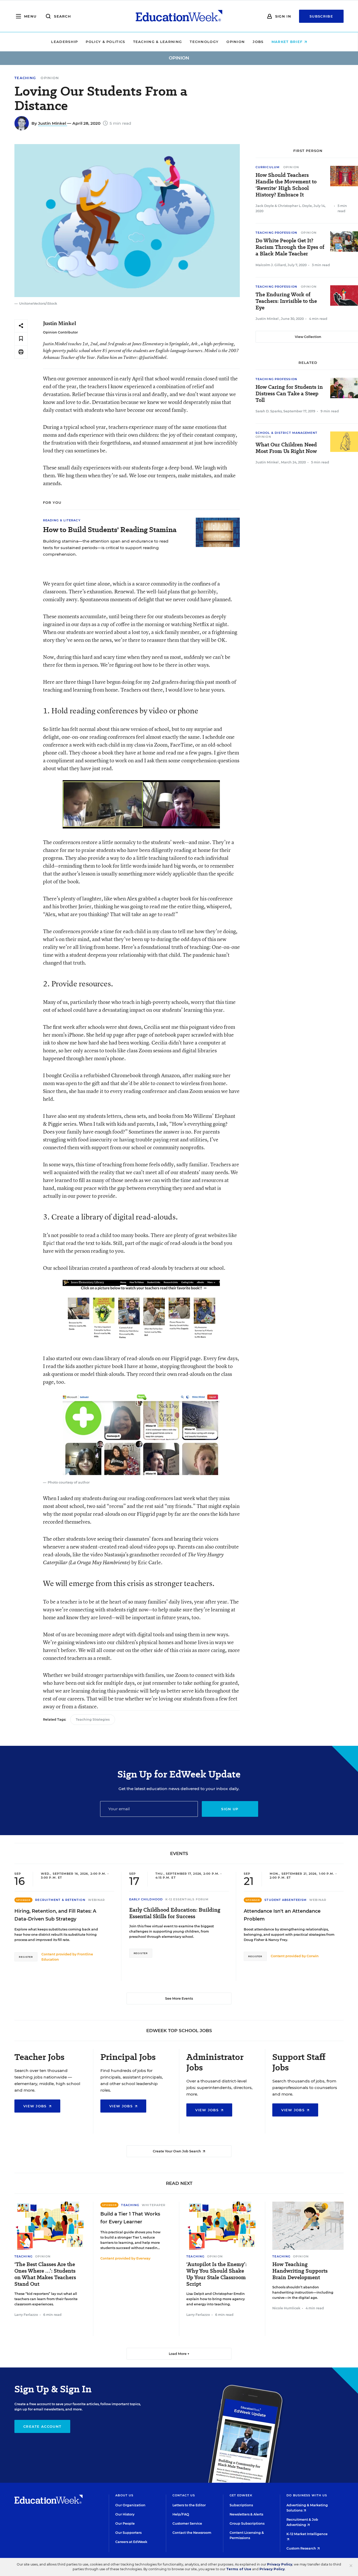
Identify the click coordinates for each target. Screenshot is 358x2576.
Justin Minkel (53, 123)
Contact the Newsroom (192, 2533)
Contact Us (184, 2495)
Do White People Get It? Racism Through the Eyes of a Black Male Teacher (290, 247)
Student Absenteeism (286, 1900)
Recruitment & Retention (60, 1900)
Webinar (97, 1900)
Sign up (230, 1809)
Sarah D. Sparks (269, 411)
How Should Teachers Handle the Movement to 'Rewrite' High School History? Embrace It (286, 185)
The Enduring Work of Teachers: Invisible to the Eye (286, 301)
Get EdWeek (241, 2495)
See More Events (179, 1998)
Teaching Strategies (93, 1719)
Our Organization (130, 2505)
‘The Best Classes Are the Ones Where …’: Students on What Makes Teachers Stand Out (45, 2274)
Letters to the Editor (189, 2505)
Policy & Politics (105, 42)
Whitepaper (154, 2205)
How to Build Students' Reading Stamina (110, 530)
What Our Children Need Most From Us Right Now (286, 448)
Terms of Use (239, 2569)
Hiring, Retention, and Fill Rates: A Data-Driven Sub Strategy (55, 1915)
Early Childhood (146, 1899)
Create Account (42, 2426)
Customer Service (187, 2523)
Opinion (236, 42)
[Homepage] (179, 16)
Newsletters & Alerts (246, 2514)
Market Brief (288, 42)
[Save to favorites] (21, 339)
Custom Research (302, 2548)
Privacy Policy (280, 2564)
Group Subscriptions (247, 2523)
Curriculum (268, 167)
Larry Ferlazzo (26, 2315)
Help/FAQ (181, 2514)
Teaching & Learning (158, 42)
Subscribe (321, 16)
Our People (125, 2523)
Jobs (258, 42)
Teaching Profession (276, 233)
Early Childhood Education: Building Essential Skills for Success (175, 1913)
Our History (125, 2514)
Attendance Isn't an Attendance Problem (282, 1915)
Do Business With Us (307, 2495)
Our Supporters (128, 2533)
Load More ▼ (179, 2354)
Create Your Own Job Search (177, 2151)
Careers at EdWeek (131, 2542)
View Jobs (36, 2106)
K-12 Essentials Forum (187, 1899)
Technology (204, 42)
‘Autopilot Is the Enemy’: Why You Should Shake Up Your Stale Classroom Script (216, 2274)
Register (26, 1957)
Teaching (25, 78)
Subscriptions (241, 2505)
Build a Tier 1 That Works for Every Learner (130, 2218)
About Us (124, 2495)
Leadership (64, 42)
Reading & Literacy (62, 520)
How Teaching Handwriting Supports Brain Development (300, 2271)
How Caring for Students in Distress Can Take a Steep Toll (289, 394)
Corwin (313, 1956)
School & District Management (286, 433)
